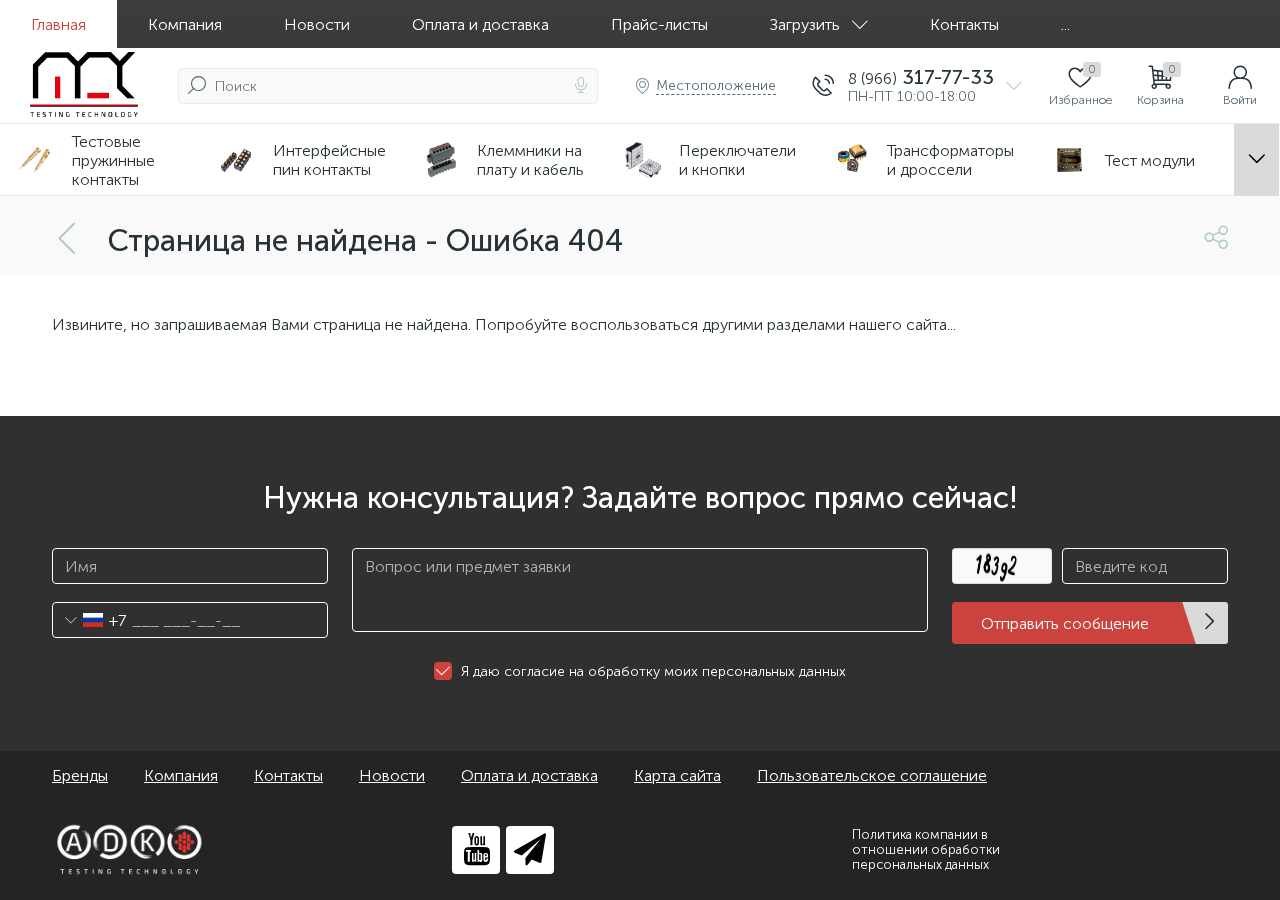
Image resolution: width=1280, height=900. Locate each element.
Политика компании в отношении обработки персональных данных (926, 849)
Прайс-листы (659, 24)
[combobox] (89, 620)
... (1065, 24)
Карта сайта (677, 775)
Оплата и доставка (480, 24)
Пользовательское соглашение (872, 775)
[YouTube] (476, 850)
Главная (58, 24)
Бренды (80, 775)
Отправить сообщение (1065, 623)
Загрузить (805, 24)
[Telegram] (530, 850)
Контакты (964, 24)
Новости (317, 24)
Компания (185, 24)
